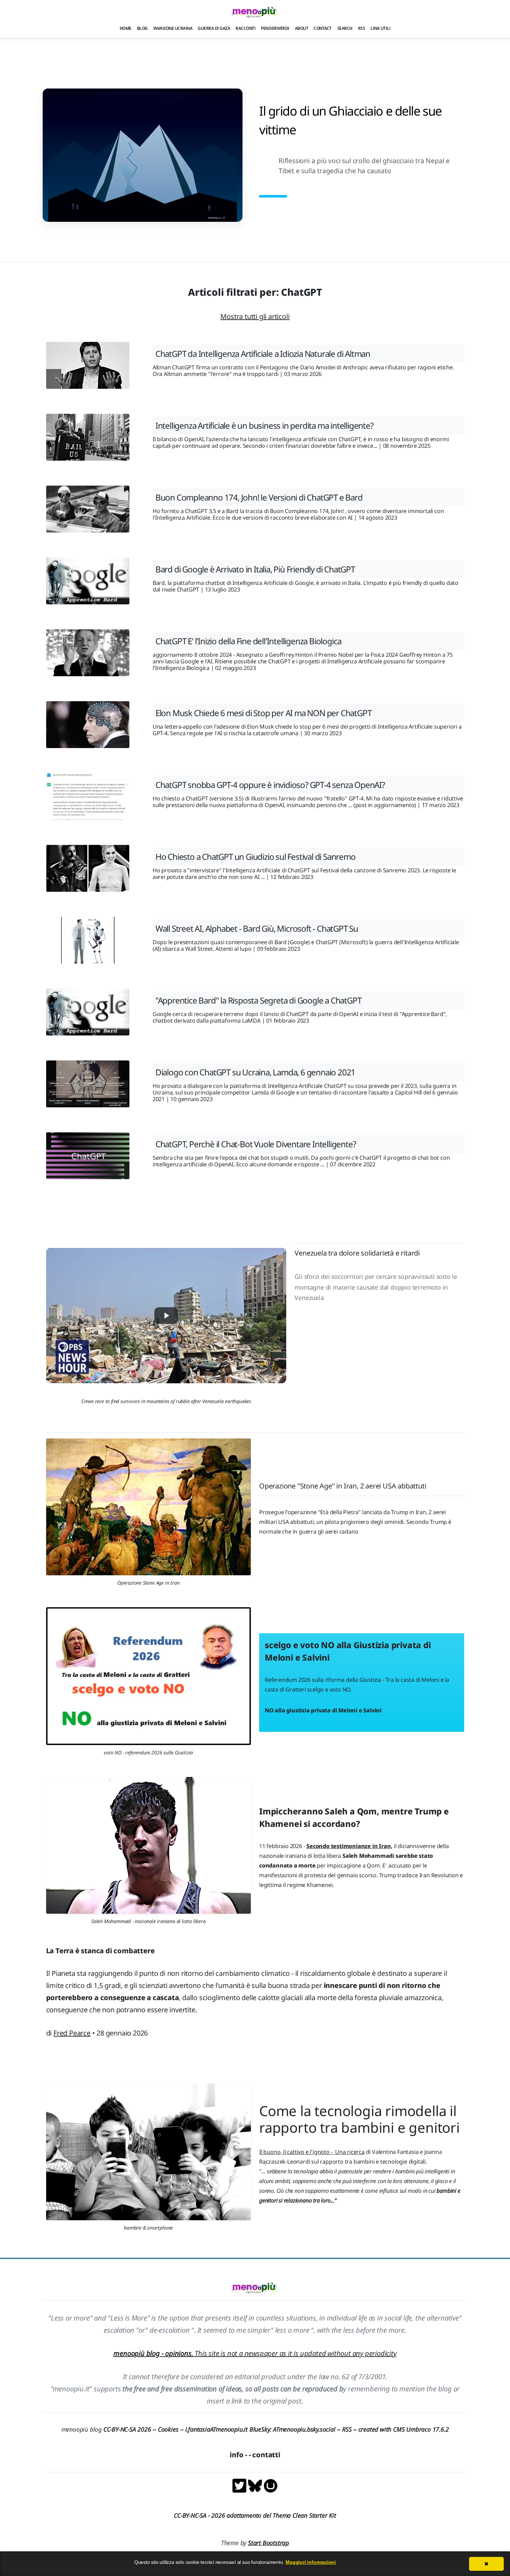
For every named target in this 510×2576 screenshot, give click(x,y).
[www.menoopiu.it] (271, 2485)
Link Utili (380, 28)
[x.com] (240, 2485)
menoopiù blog (110, 2429)
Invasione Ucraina (173, 28)
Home (126, 28)
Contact (323, 28)
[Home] (255, 12)
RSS (362, 28)
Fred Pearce (72, 2033)
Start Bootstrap (269, 2543)
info (236, 2455)
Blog (142, 28)
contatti (266, 2455)
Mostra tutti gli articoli (255, 316)
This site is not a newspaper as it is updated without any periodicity (255, 2353)
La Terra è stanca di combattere (100, 1951)
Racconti (245, 28)
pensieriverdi (275, 28)
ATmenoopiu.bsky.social (304, 2429)
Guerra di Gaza (214, 28)
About (302, 28)
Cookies (168, 2429)
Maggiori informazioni (311, 2562)
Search (345, 28)
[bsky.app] (256, 2485)
